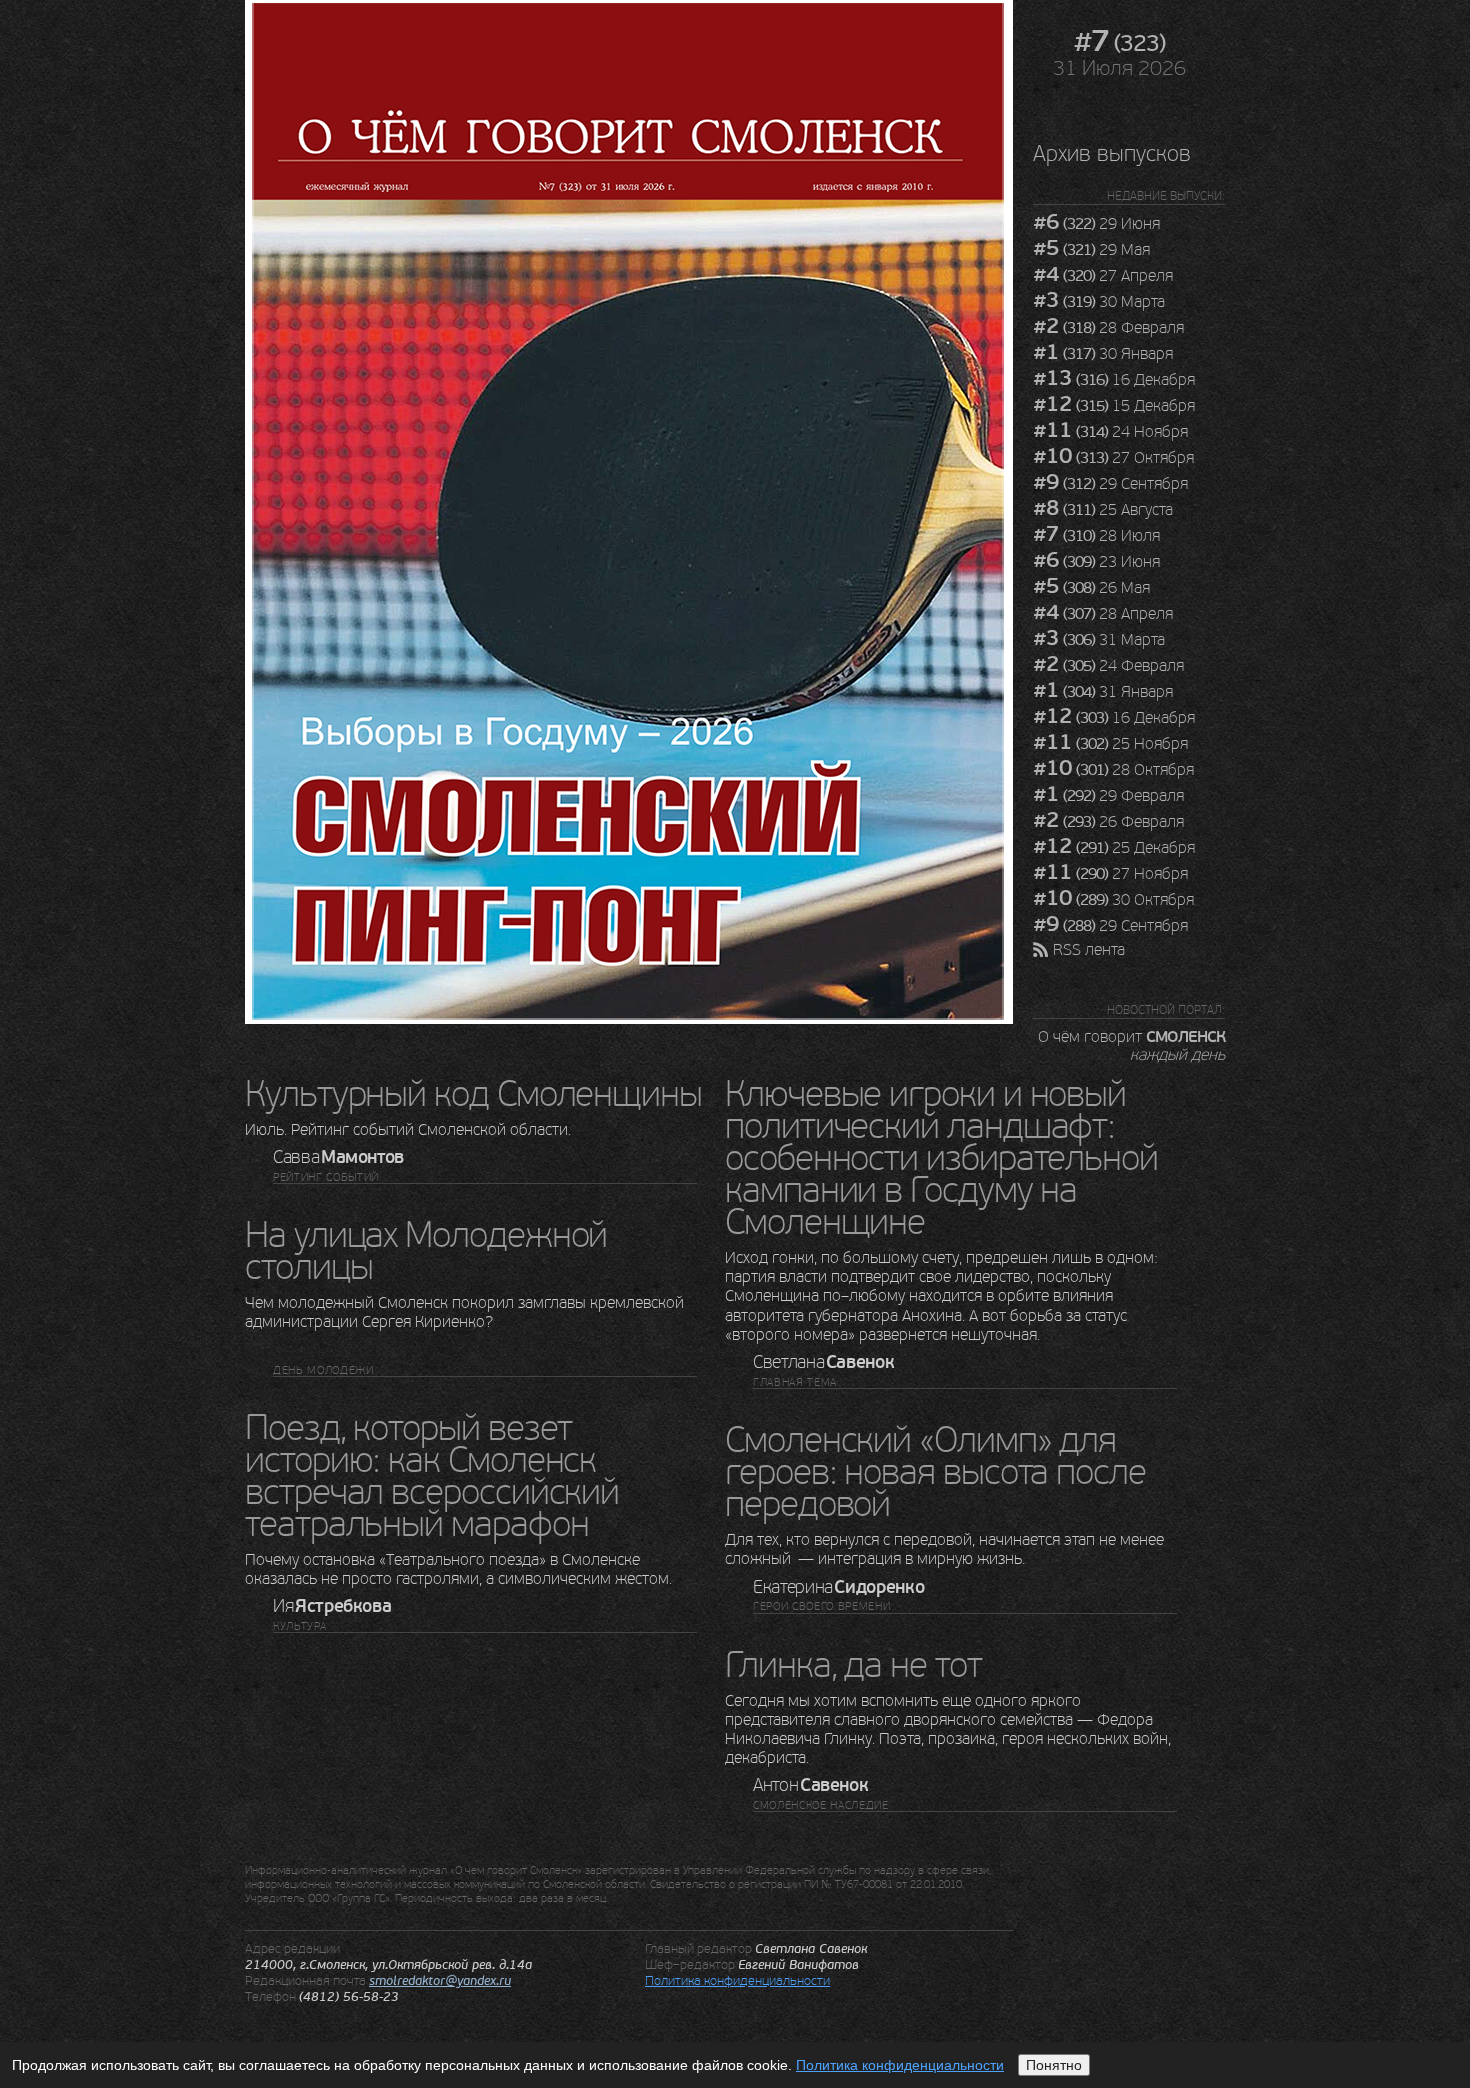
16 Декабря (1114, 380)
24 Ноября (1110, 432)
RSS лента (1089, 950)
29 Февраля (1108, 796)
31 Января (1103, 692)
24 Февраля (1108, 666)
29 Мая (1091, 250)
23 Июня (1096, 562)
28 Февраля (1108, 328)
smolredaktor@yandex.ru (440, 1981)
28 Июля (1096, 536)
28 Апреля (1103, 614)
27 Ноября (1110, 874)
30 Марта (1099, 302)
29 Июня (1096, 224)
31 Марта (1099, 640)
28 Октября (1113, 770)
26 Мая (1091, 588)
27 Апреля (1103, 276)
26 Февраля (1108, 822)
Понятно (1054, 2065)
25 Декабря (1114, 848)
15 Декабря (1114, 406)
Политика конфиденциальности (737, 1980)
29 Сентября (1110, 484)
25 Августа (1103, 510)
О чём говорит (1131, 1045)
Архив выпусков (1112, 153)
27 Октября (1113, 458)
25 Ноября (1110, 744)
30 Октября (1113, 900)
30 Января (1103, 354)
